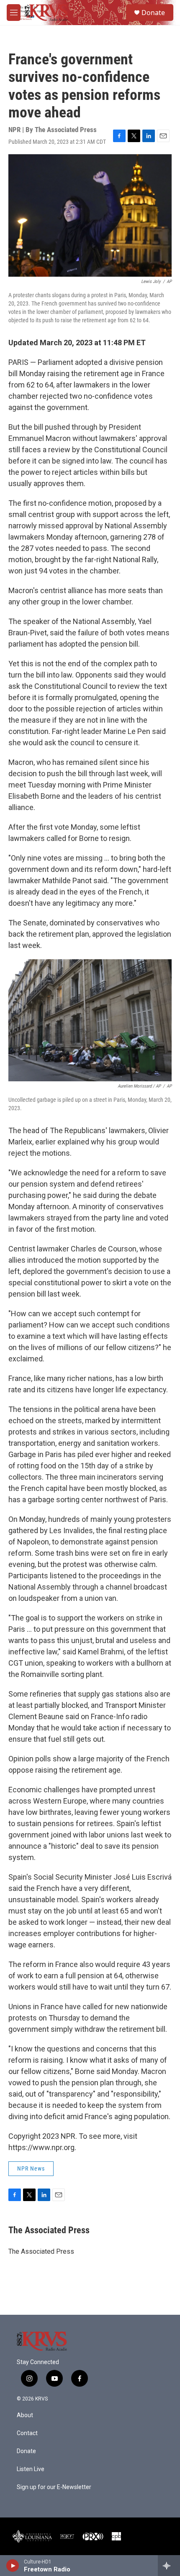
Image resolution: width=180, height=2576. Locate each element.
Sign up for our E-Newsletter (54, 2487)
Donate (153, 13)
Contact (27, 2433)
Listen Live (31, 2469)
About (25, 2415)
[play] (13, 2566)
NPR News (31, 2168)
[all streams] (169, 2566)
